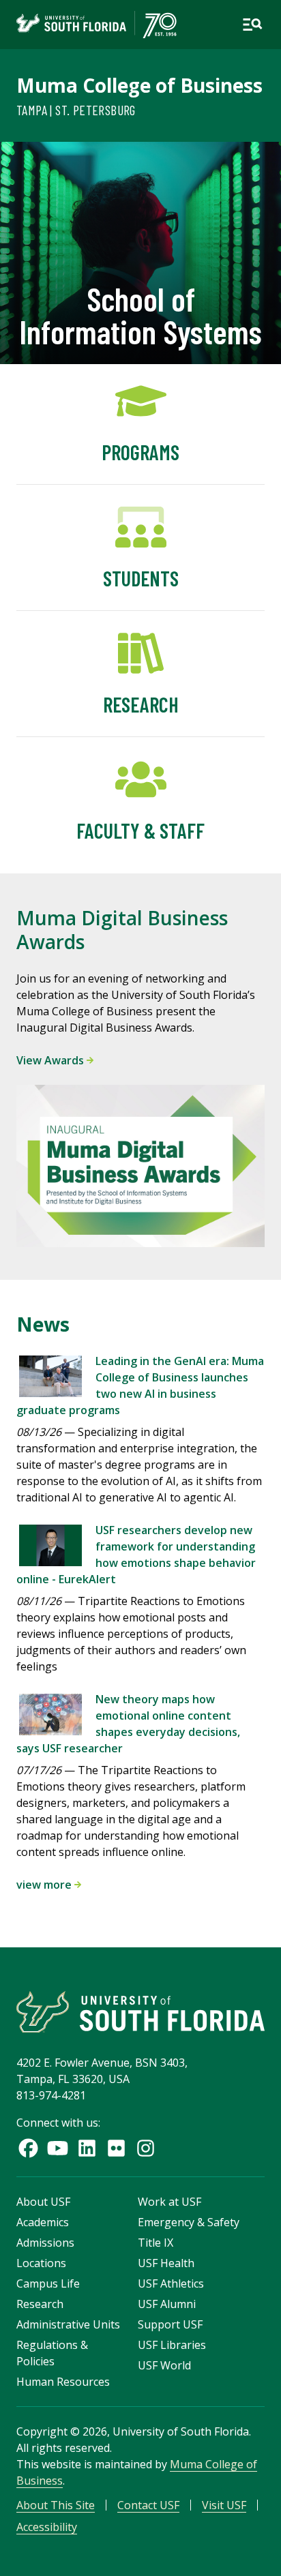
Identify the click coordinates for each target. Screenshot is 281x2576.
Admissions (45, 2243)
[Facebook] (28, 2148)
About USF (43, 2202)
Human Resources (63, 2382)
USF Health (166, 2263)
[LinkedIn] (87, 2148)
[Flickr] (116, 2148)
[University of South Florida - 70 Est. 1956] (97, 25)
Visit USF (224, 2505)
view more (45, 1885)
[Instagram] (146, 2148)
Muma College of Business (139, 85)
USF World (164, 2365)
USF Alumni (167, 2304)
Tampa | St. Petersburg (76, 110)
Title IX (156, 2243)
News (43, 1324)
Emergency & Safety (189, 2222)
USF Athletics (171, 2283)
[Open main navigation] (252, 25)
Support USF (170, 2324)
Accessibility (47, 2527)
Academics (43, 2222)
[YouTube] (58, 2148)
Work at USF (169, 2202)
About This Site (56, 2505)
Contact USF (148, 2505)
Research (40, 2304)
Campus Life (48, 2283)
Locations (41, 2263)
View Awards (51, 1060)
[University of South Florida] (140, 2012)
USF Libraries (172, 2345)
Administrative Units (68, 2324)
